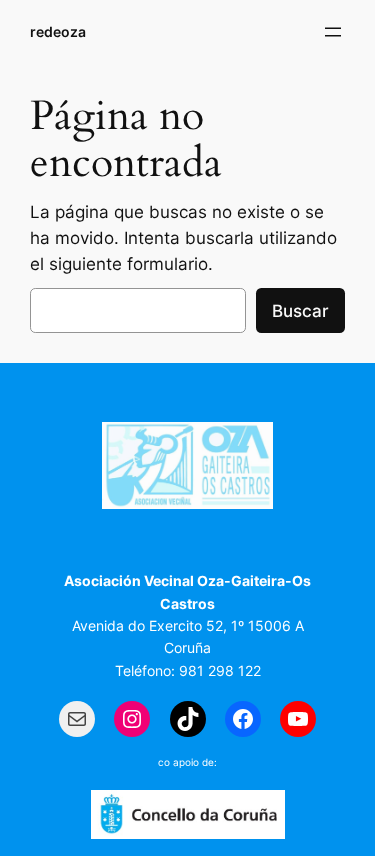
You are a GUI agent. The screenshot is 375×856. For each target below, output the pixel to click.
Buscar (300, 311)
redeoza (58, 31)
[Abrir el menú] (333, 32)
